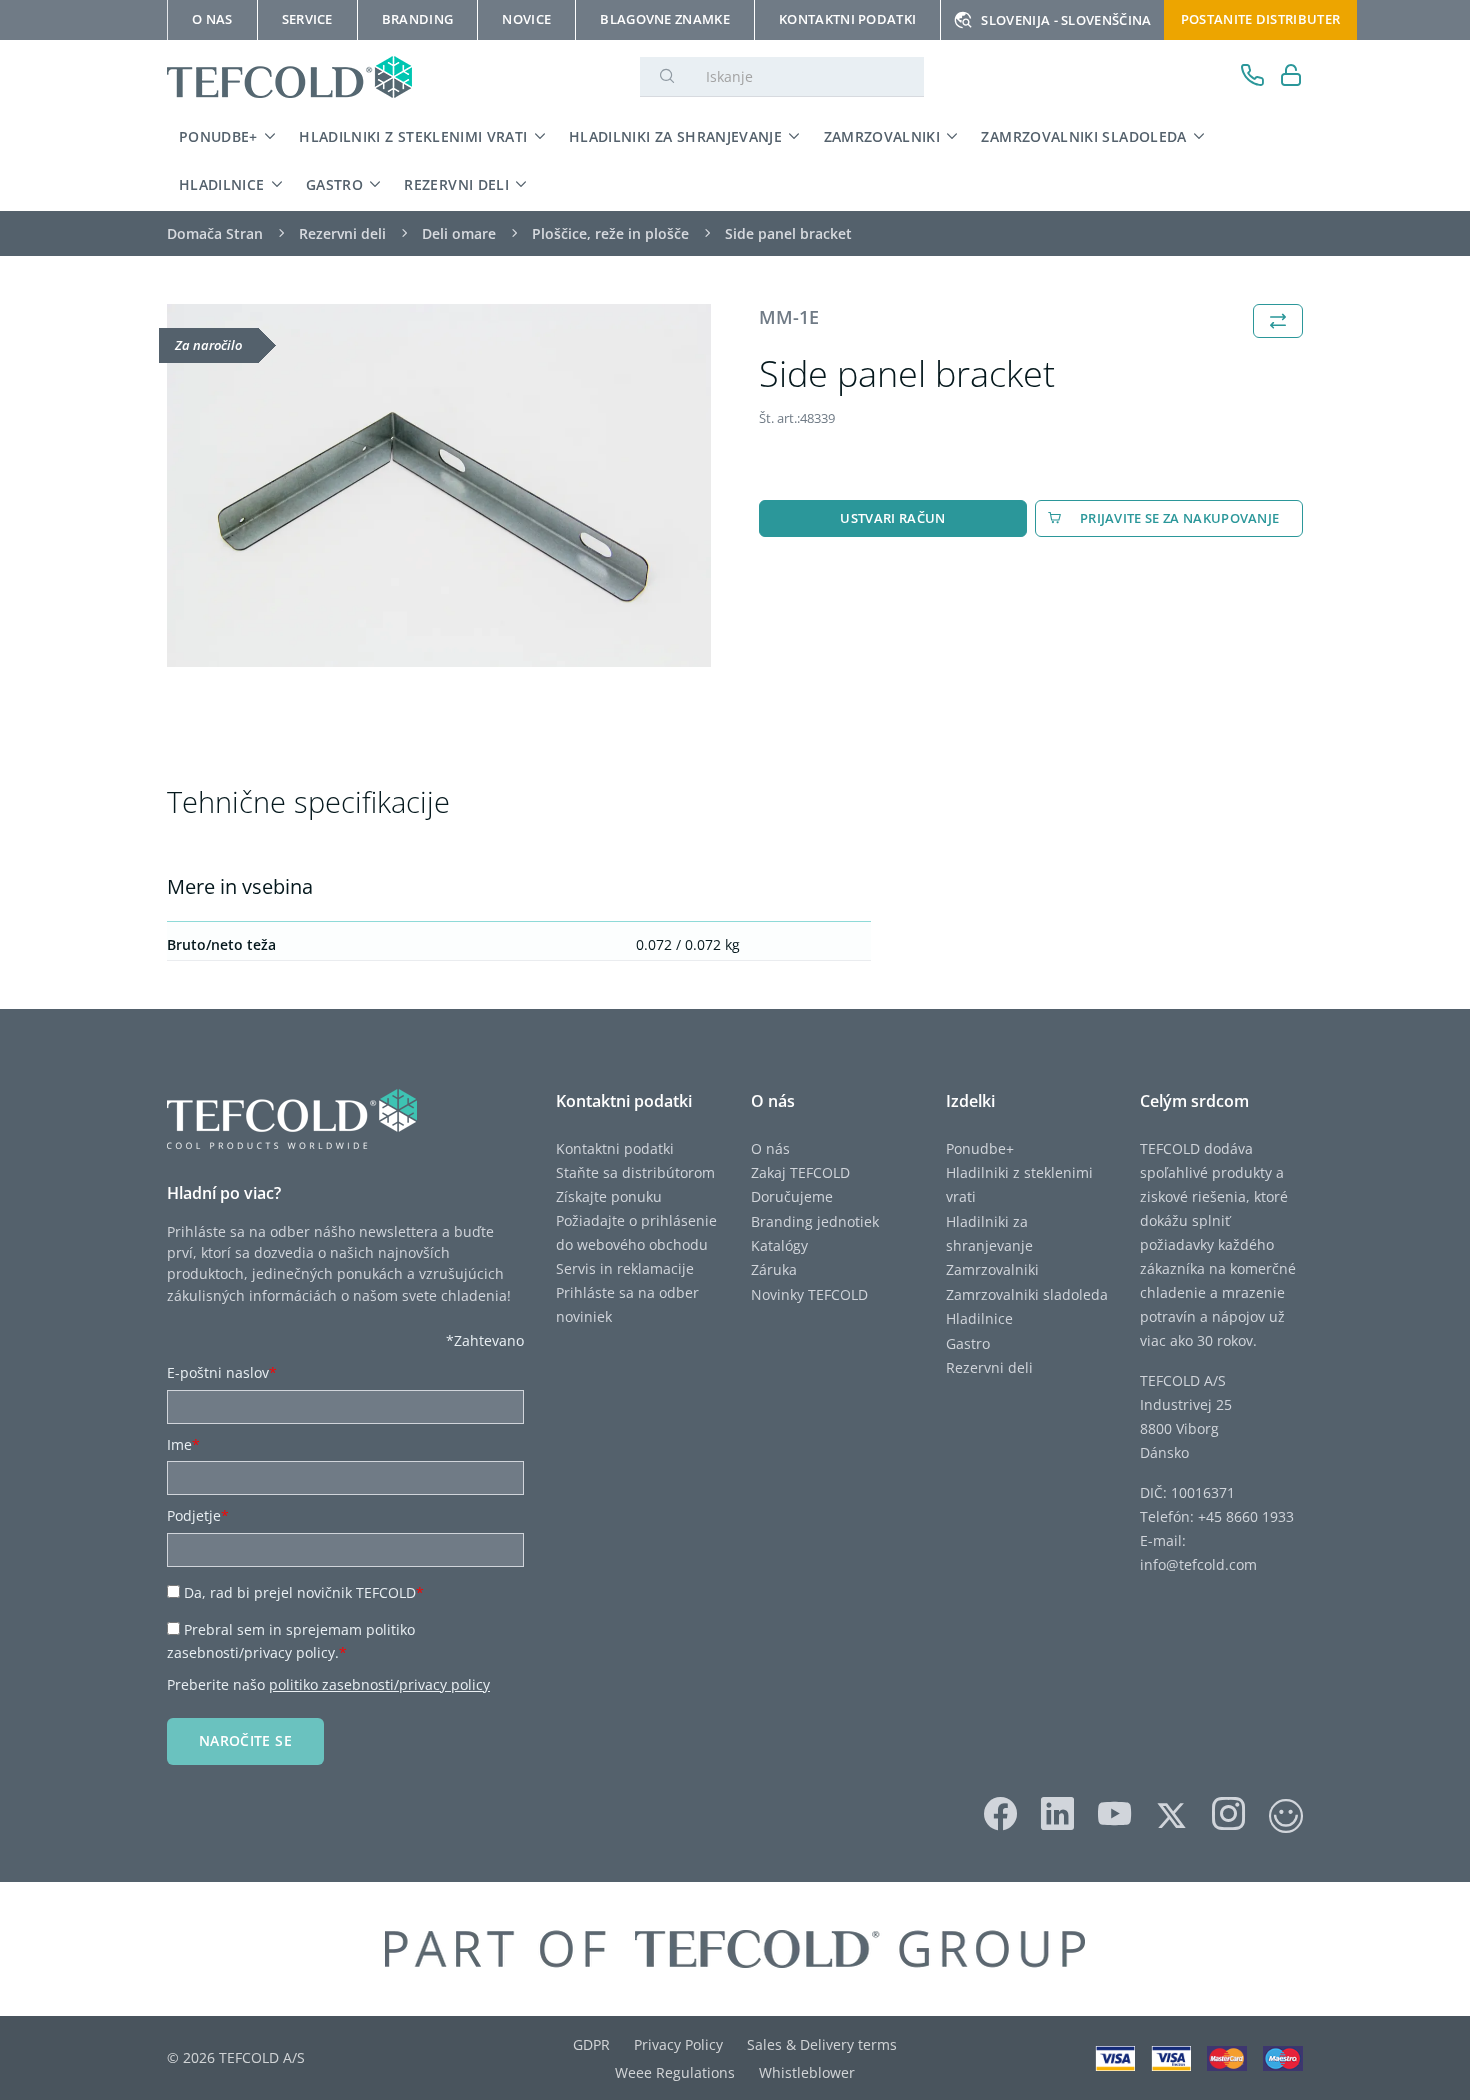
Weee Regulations (675, 2072)
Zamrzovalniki (882, 136)
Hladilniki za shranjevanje (675, 136)
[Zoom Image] (439, 485)
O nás (770, 1148)
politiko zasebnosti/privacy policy (379, 1684)
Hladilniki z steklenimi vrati (413, 136)
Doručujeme (792, 1196)
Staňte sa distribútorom (635, 1172)
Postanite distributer (1261, 19)
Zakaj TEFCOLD (800, 1172)
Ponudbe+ (218, 136)
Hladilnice (222, 184)
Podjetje (198, 1515)
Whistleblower (807, 2072)
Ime (183, 1444)
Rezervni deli (456, 184)
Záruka (774, 1269)
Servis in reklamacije (625, 1268)
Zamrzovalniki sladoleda (1083, 136)
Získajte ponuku (609, 1196)
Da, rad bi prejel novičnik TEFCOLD (304, 1592)
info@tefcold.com (1198, 1564)
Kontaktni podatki (615, 1148)
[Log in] (1291, 77)
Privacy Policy (678, 2044)
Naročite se (245, 1740)
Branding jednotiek (815, 1221)
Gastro (334, 184)
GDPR (591, 2044)
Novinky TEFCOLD (809, 1294)
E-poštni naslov (222, 1372)
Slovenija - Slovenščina (1066, 20)
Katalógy (779, 1245)
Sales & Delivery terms (822, 2044)
